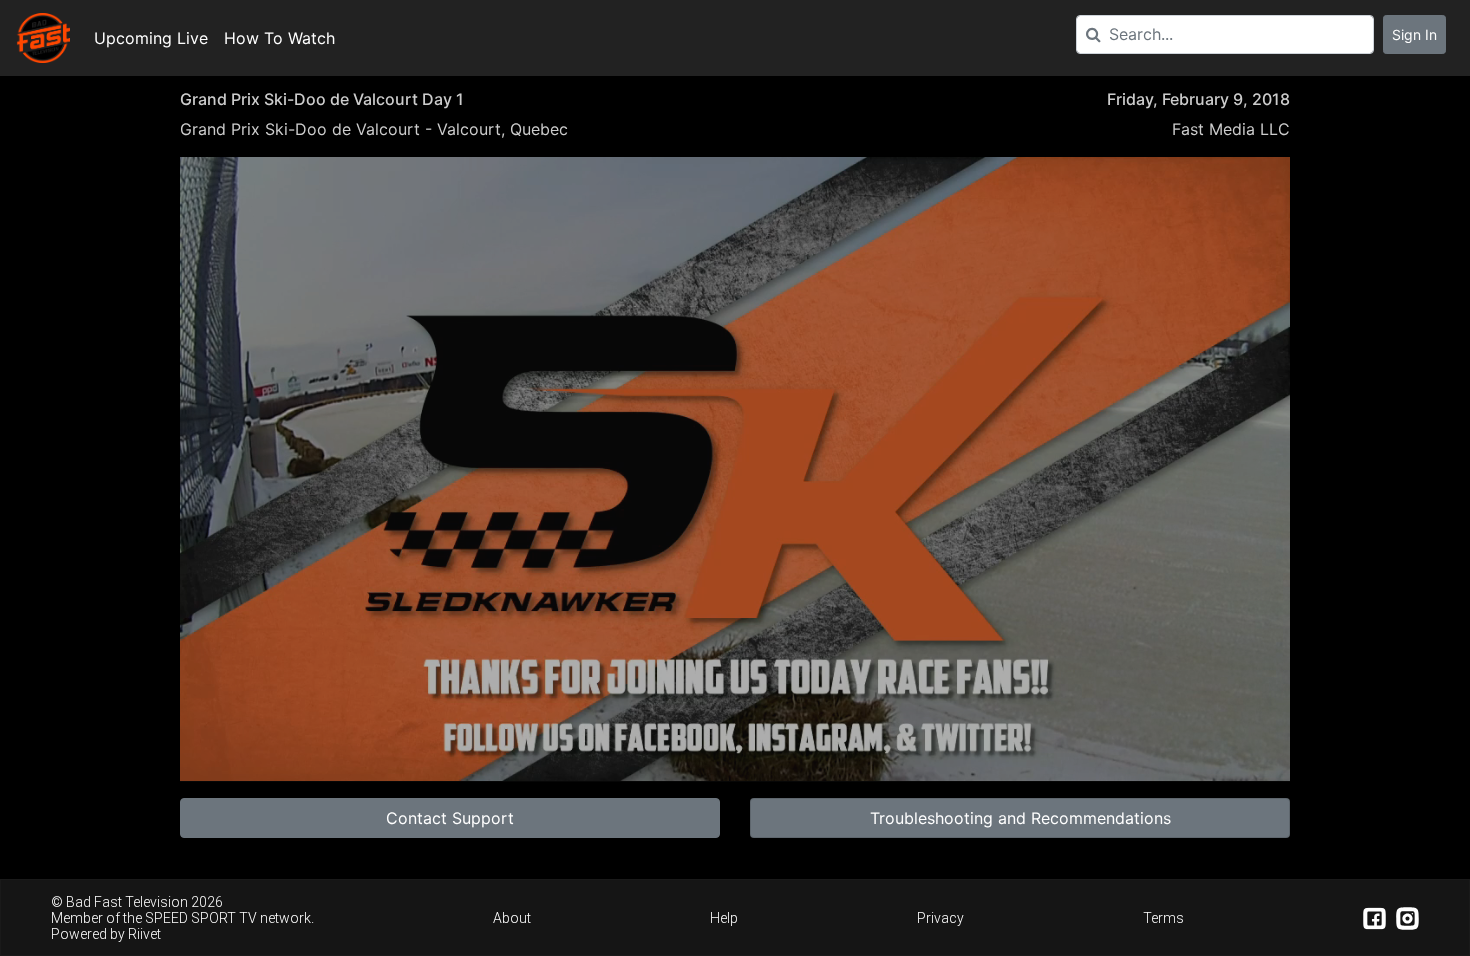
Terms (1163, 918)
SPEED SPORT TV (201, 918)
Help (724, 918)
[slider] (735, 718)
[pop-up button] (1214, 750)
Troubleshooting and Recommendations (1020, 818)
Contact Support (450, 818)
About (512, 918)
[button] (739, 473)
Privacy (940, 918)
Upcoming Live (151, 38)
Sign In (1414, 34)
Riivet (144, 934)
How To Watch (279, 38)
